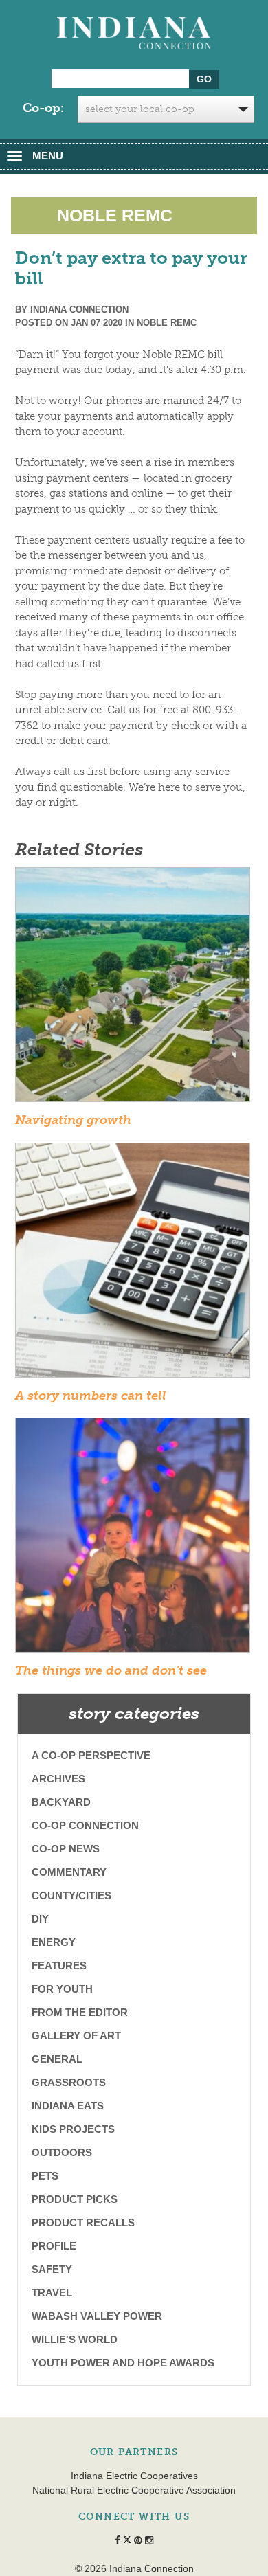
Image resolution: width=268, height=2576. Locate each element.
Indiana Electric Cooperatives (134, 2476)
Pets (45, 2176)
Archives (58, 1779)
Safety (52, 2269)
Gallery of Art (76, 2036)
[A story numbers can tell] (133, 1264)
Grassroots (69, 2082)
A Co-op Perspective (91, 1755)
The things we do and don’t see (111, 1670)
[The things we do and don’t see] (133, 1539)
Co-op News (66, 1849)
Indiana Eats (68, 2106)
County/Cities (71, 1895)
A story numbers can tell (91, 1396)
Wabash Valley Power (97, 2316)
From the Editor (80, 2012)
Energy (54, 1942)
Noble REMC (167, 323)
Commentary (69, 1872)
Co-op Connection (85, 1825)
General (57, 2059)
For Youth (62, 1989)
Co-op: (43, 108)
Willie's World (75, 2339)
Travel (52, 2293)
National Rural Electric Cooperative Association (134, 2490)
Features (59, 1965)
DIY (40, 1919)
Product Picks (75, 2199)
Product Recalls (83, 2222)
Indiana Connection (79, 310)
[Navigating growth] (133, 989)
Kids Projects (73, 2129)
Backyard (61, 1802)
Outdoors (62, 2152)
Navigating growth (73, 1120)
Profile (54, 2246)
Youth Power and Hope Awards (123, 2363)
